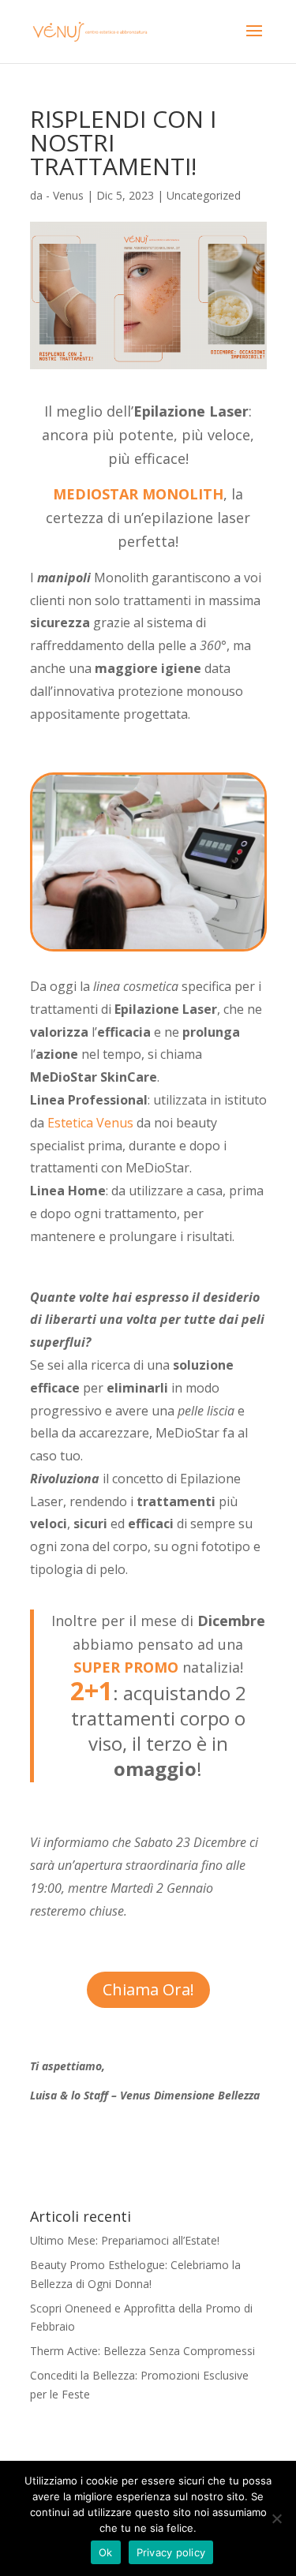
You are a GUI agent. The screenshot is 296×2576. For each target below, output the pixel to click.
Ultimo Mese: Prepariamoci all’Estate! (125, 2240)
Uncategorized (204, 195)
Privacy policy (171, 2552)
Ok (106, 2552)
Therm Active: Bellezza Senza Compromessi (142, 2351)
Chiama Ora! (148, 1989)
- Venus (65, 195)
